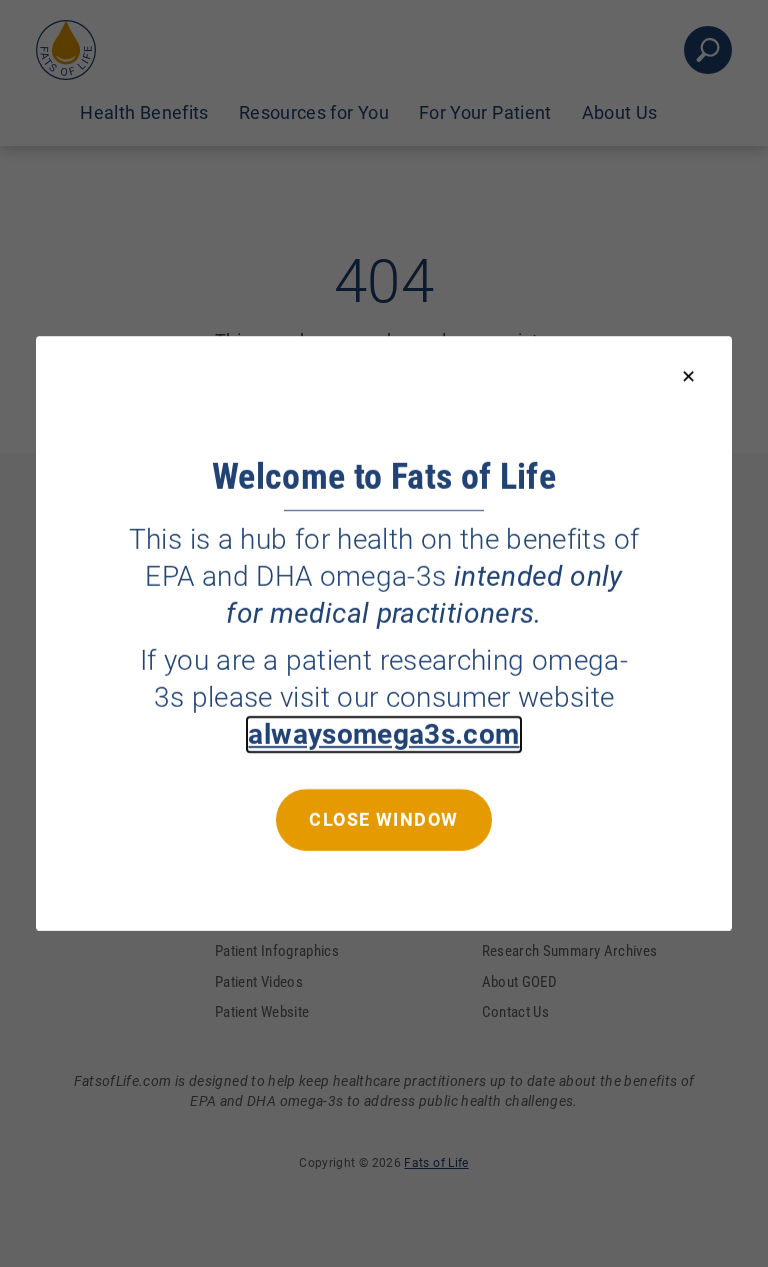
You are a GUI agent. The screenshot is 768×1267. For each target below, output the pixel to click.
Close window (383, 819)
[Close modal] (688, 377)
